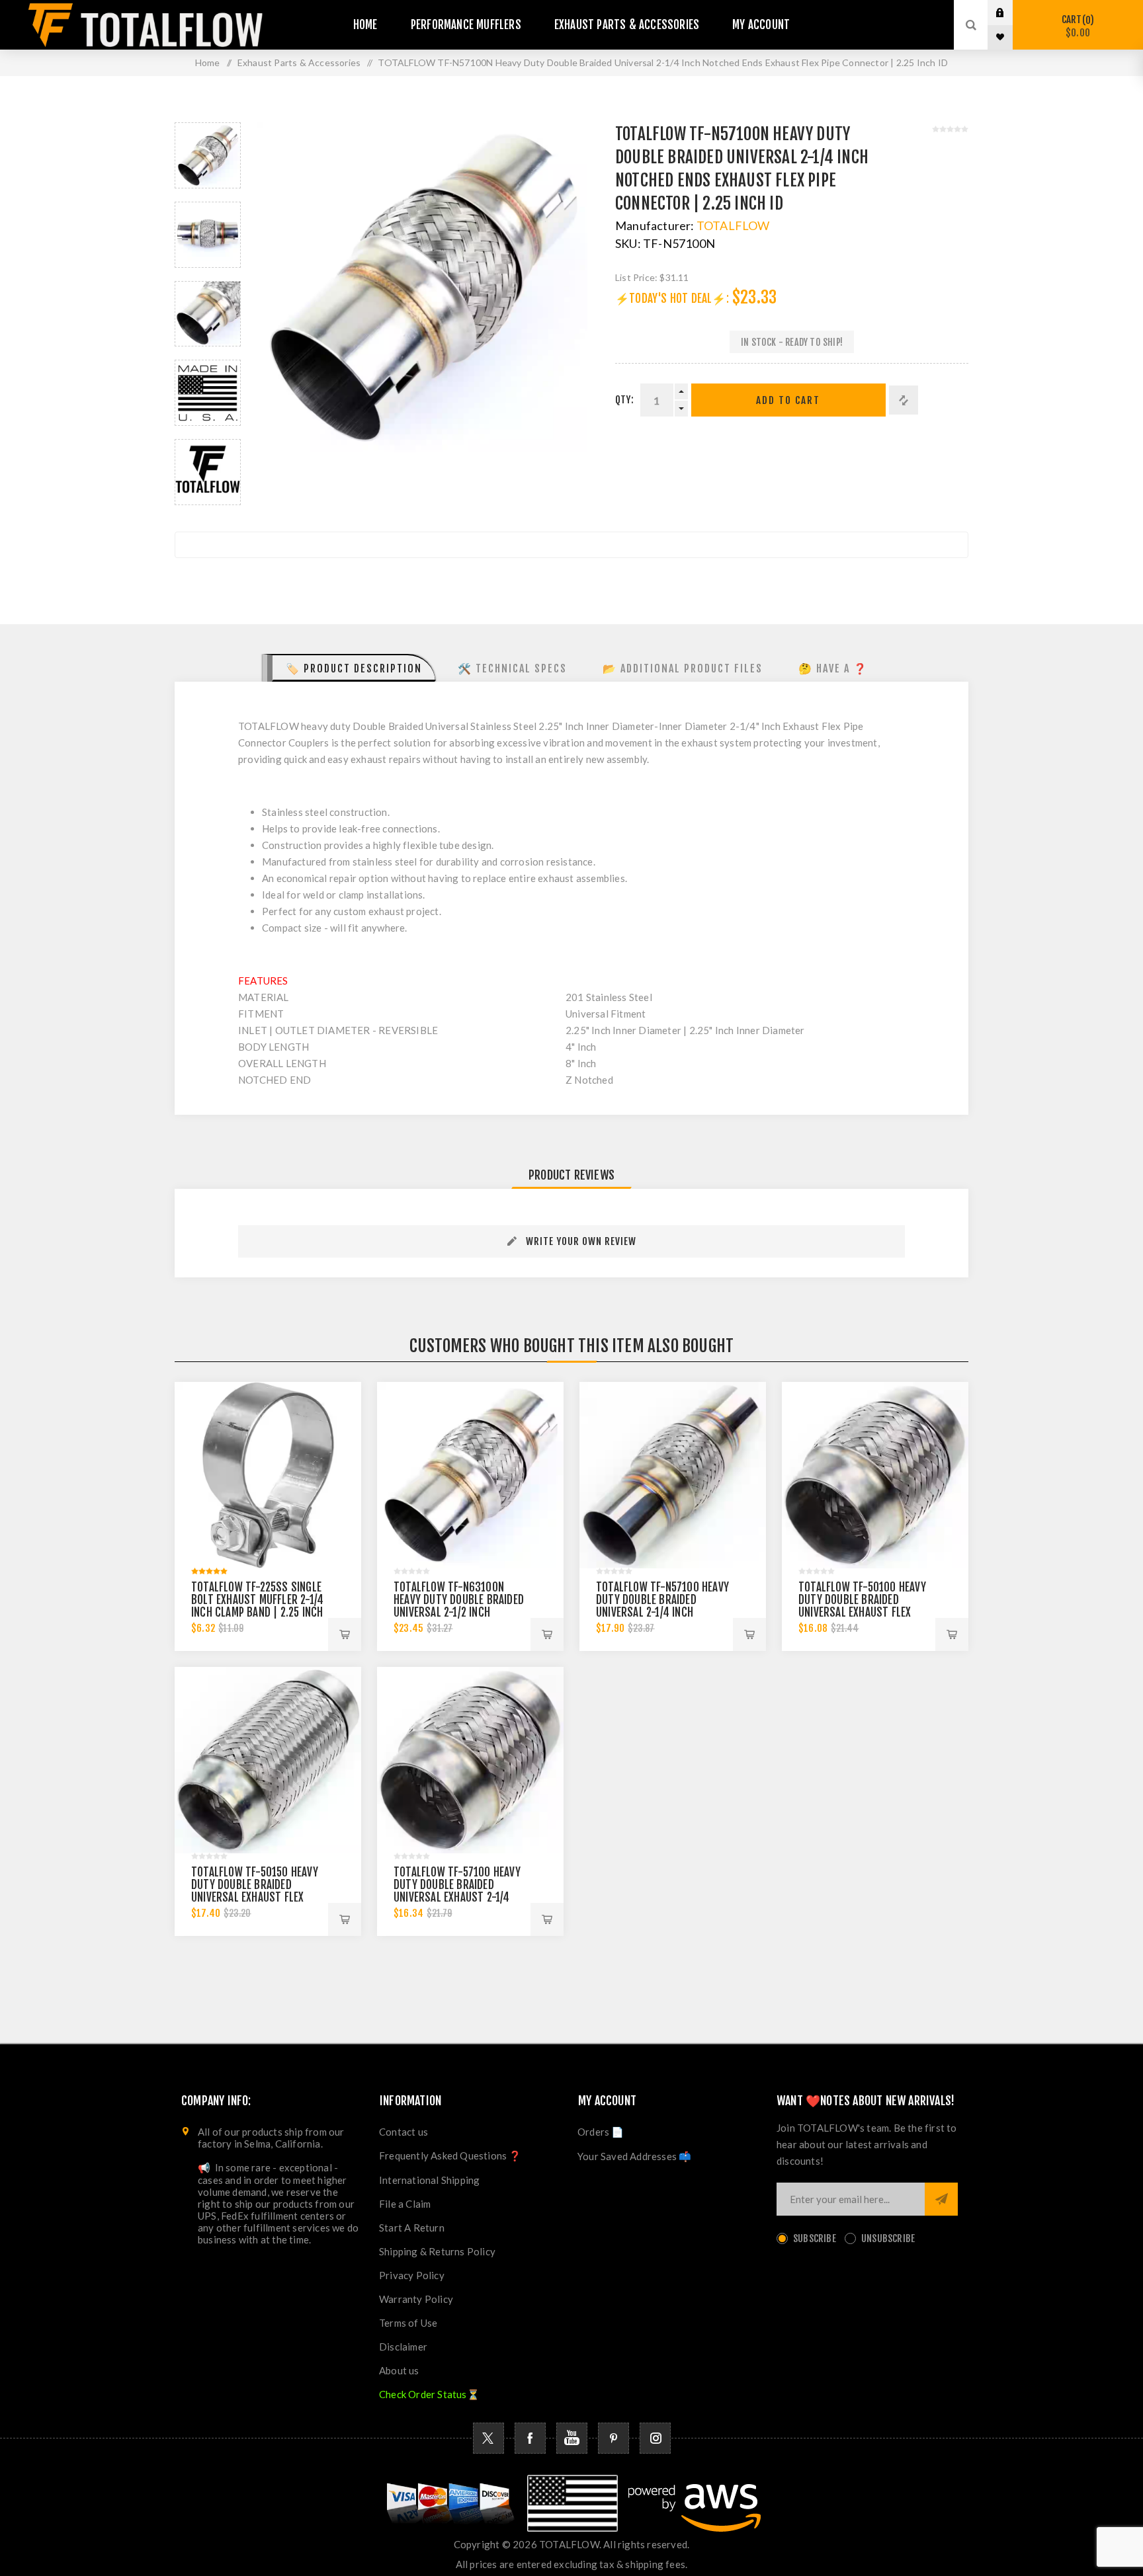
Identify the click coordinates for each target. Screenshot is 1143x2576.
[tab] (349, 668)
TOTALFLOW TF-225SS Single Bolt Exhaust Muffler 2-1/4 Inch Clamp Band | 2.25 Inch (257, 1600)
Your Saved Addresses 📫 (634, 2156)
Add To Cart (788, 400)
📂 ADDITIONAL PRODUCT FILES (683, 668)
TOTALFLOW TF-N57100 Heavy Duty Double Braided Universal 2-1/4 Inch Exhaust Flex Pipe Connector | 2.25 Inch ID (662, 1612)
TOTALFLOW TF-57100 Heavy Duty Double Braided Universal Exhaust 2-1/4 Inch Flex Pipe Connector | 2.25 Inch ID (457, 1897)
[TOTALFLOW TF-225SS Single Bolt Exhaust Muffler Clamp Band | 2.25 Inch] (268, 1475)
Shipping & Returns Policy (437, 2251)
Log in (1010, 13)
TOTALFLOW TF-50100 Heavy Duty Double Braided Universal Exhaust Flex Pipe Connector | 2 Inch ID (862, 1606)
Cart (1076, 26)
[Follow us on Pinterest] (614, 2438)
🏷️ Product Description (354, 668)
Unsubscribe (888, 2238)
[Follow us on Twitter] (488, 2438)
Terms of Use (408, 2323)
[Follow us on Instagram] (655, 2438)
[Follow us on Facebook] (530, 2438)
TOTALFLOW (733, 225)
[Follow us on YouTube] (572, 2438)
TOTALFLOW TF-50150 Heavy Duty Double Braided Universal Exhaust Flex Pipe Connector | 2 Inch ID (255, 1891)
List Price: (636, 277)
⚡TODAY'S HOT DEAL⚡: (672, 299)
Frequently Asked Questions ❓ (450, 2155)
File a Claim (405, 2204)
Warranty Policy (416, 2299)
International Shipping (429, 2180)
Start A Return (412, 2228)
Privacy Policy (412, 2275)
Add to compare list (904, 400)
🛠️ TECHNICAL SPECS (512, 668)
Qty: (624, 400)
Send (941, 2199)
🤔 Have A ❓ (833, 668)
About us (399, 2370)
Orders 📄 (601, 2132)
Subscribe (815, 2238)
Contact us (403, 2132)
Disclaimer (403, 2347)
